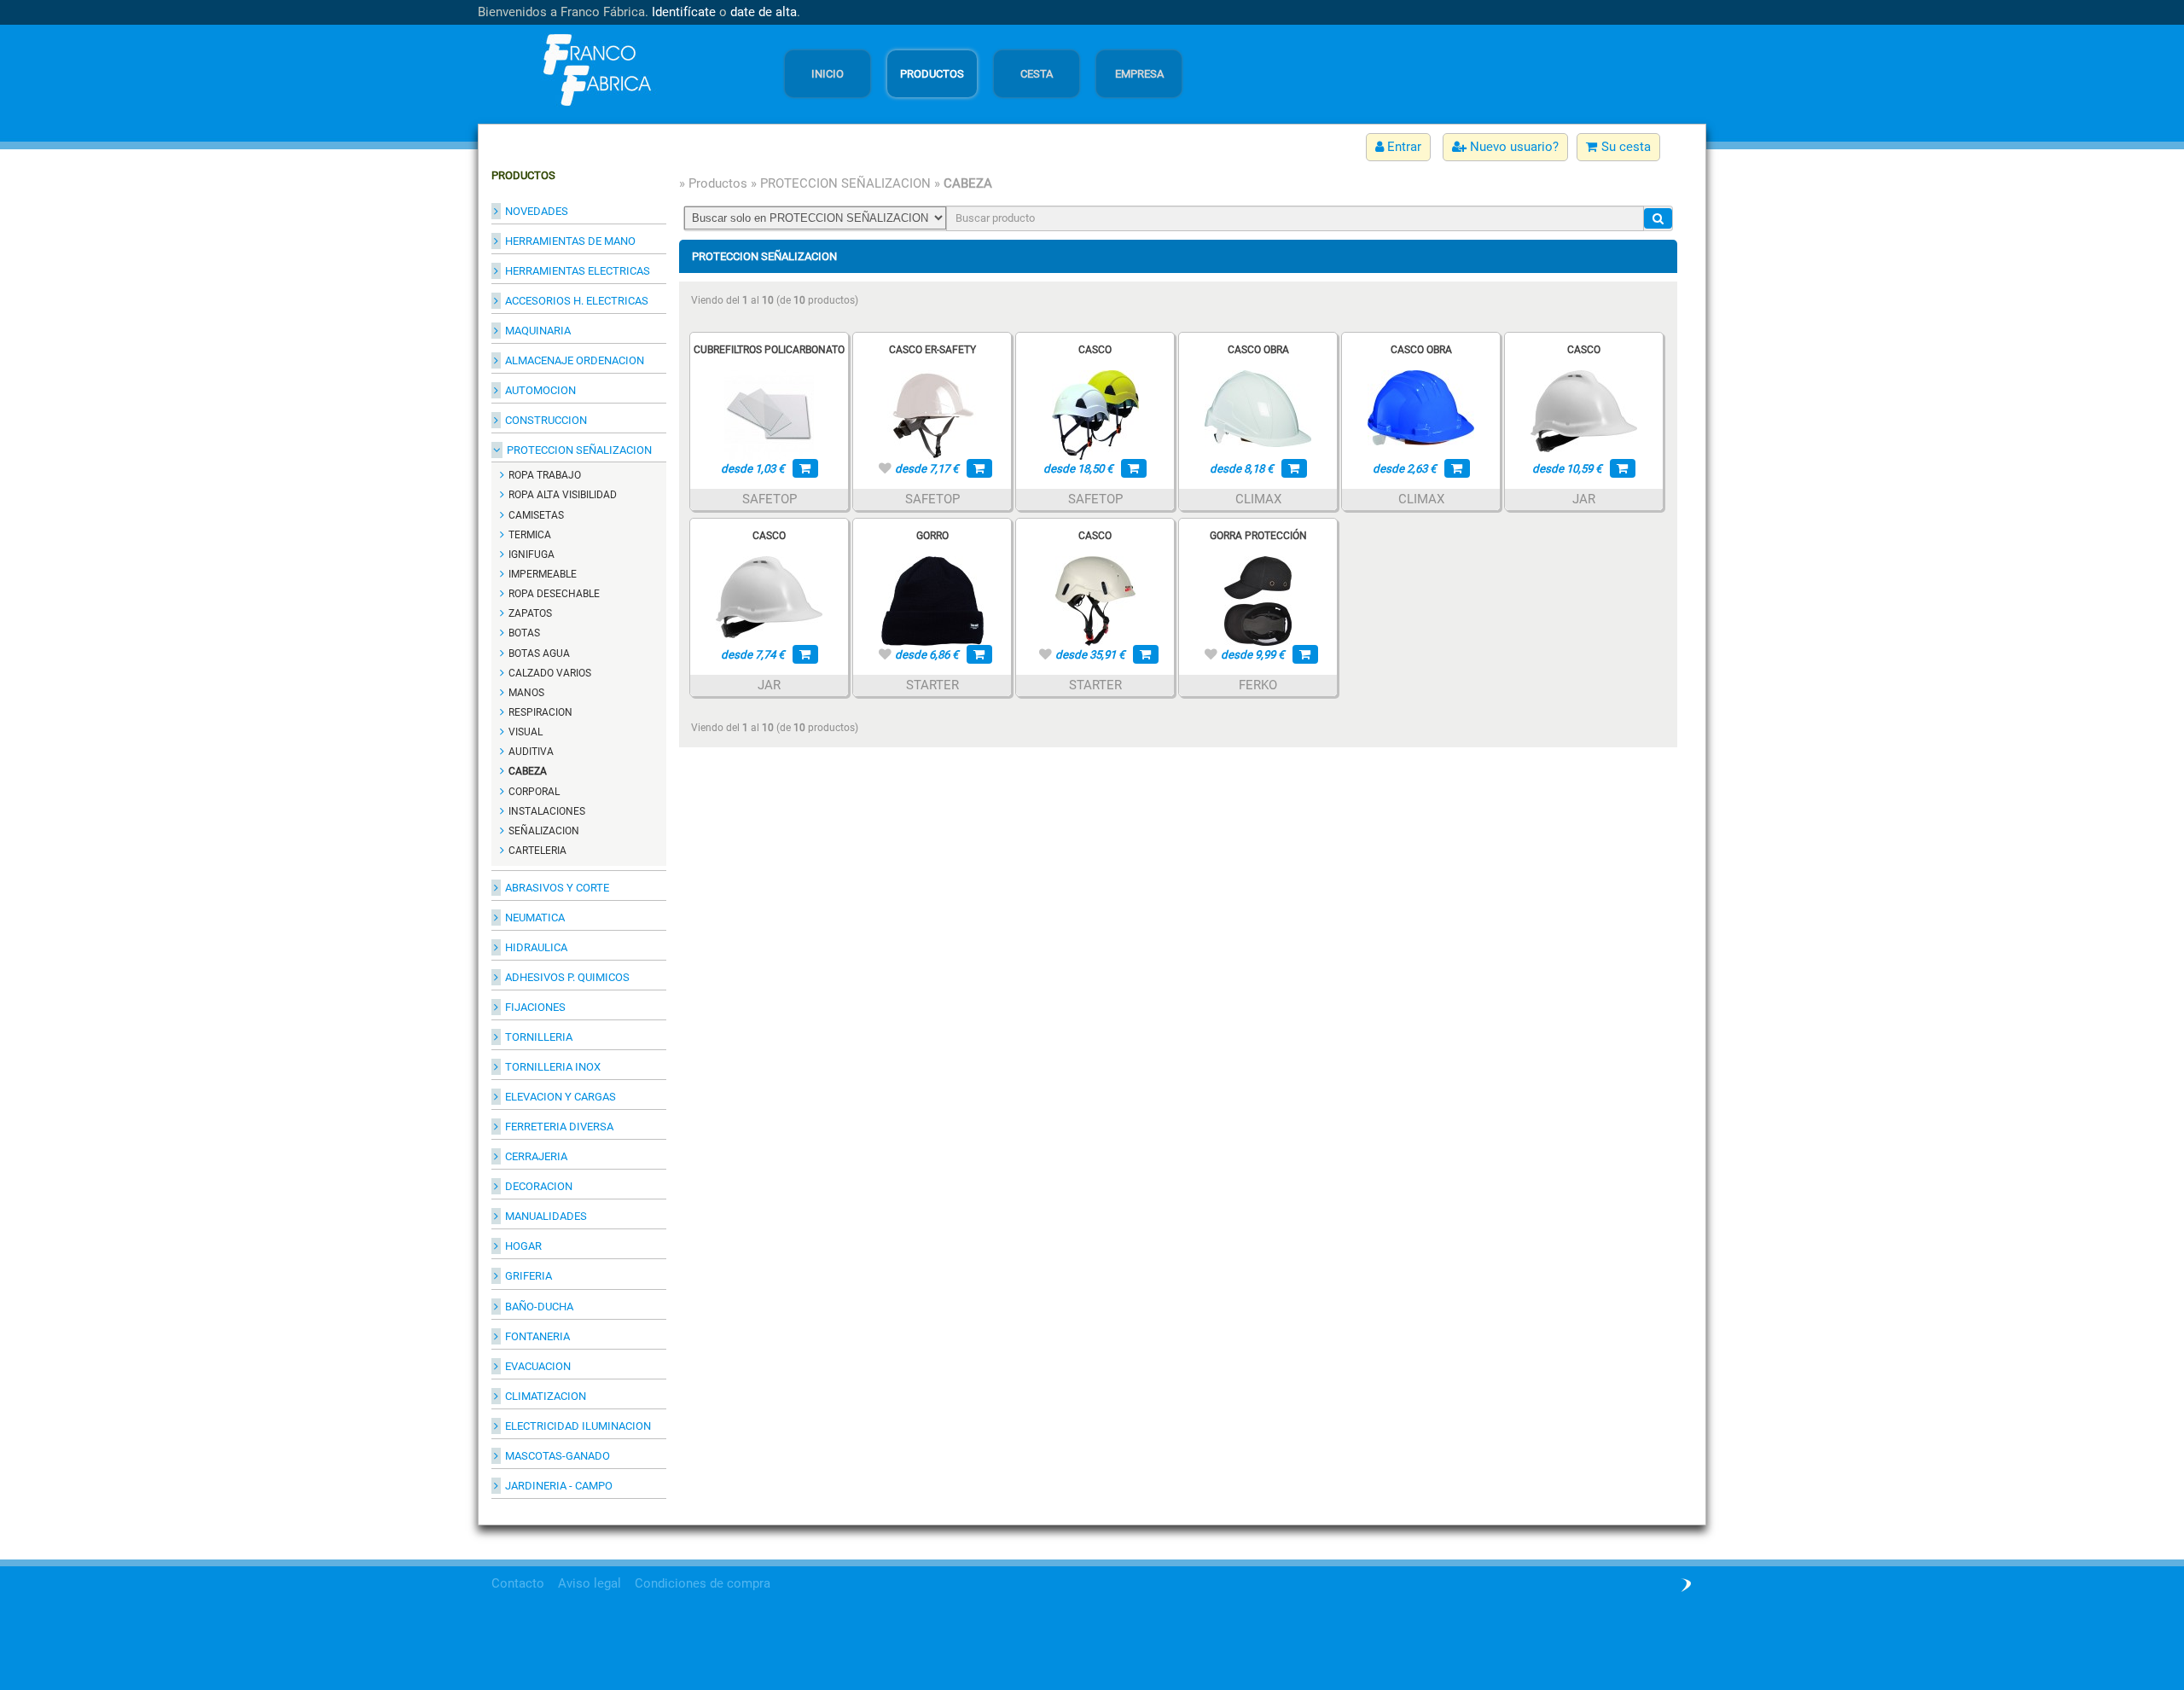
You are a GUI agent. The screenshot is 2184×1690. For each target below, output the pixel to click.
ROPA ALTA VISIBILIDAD (563, 495)
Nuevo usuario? (1513, 147)
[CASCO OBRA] (1258, 408)
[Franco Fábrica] (593, 69)
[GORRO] (932, 600)
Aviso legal (590, 1583)
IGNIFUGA (531, 555)
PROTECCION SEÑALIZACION (845, 183)
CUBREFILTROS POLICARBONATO (769, 350)
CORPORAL (534, 792)
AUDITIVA (531, 752)
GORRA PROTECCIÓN (1258, 536)
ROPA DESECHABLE (554, 594)
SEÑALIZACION (544, 831)
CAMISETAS (536, 515)
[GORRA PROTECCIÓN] (1258, 600)
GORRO (932, 536)
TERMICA (530, 535)
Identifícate (684, 12)
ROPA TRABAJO (545, 475)
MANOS (526, 693)
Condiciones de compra (703, 1583)
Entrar (1403, 147)
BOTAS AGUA (539, 653)
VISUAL (526, 732)
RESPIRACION (540, 712)
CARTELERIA (537, 851)
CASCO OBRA (1258, 350)
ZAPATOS (530, 613)
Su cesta (1624, 147)
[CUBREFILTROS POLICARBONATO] (769, 414)
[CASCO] (1095, 414)
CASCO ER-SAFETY (932, 350)
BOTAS (524, 633)
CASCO (1095, 350)
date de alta (764, 12)
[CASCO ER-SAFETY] (932, 414)
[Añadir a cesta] (805, 468)
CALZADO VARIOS (550, 673)
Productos (718, 183)
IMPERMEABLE (543, 574)
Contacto (518, 1583)
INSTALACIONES (547, 811)
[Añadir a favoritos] (885, 468)
